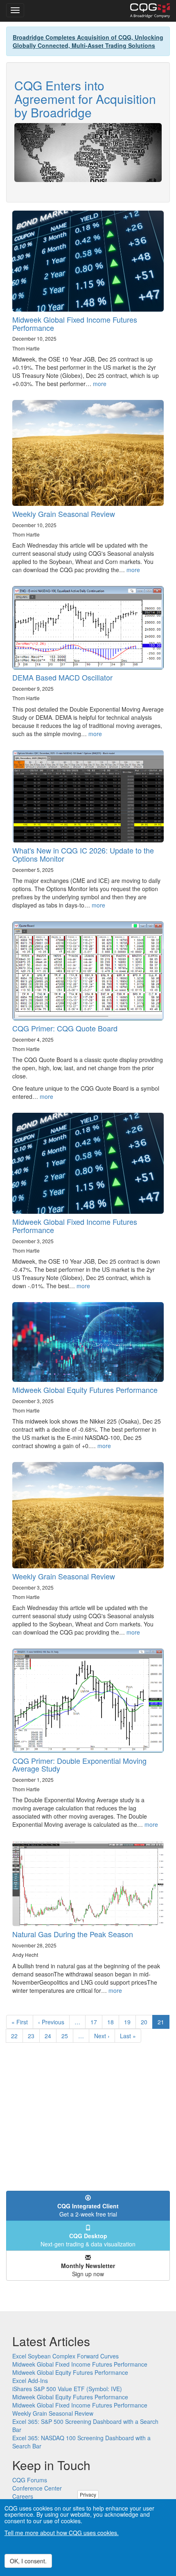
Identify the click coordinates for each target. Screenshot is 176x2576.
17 (96, 2022)
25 (67, 2036)
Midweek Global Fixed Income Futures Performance (75, 323)
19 (130, 2022)
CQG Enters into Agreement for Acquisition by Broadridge (85, 99)
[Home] (150, 11)
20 (147, 2022)
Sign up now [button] (88, 2270)
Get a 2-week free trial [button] (88, 2210)
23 (34, 2036)
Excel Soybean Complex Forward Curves (65, 2356)
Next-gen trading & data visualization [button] (88, 2240)
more (100, 384)
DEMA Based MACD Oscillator (62, 677)
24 (51, 2036)
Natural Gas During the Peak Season (73, 1934)
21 (164, 2023)
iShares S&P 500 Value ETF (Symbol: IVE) (67, 2389)
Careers (23, 2496)
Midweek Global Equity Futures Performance (85, 1390)
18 (113, 2022)
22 (17, 2036)
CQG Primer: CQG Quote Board (65, 1028)
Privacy (88, 2494)
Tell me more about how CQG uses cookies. (62, 2533)
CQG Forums (30, 2480)
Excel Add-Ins (30, 2381)
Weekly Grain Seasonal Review (64, 514)
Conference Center (37, 2488)
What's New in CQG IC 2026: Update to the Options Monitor (83, 854)
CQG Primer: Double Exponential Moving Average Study (79, 1765)
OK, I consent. (28, 2561)
